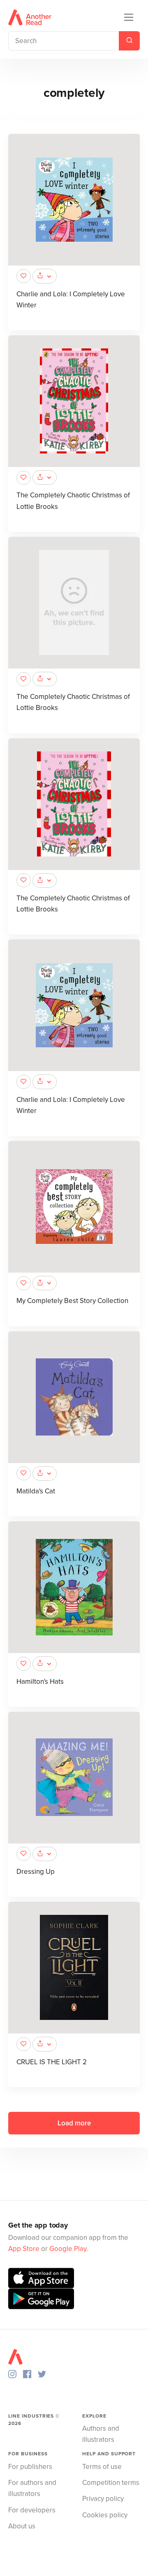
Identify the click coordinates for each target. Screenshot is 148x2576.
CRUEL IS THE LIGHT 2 (52, 2062)
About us (22, 2526)
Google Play (68, 2249)
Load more (74, 2123)
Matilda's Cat (36, 1491)
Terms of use (102, 2467)
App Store (24, 2249)
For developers (32, 2510)
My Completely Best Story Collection (72, 1301)
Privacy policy (103, 2499)
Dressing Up (36, 1872)
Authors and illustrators (101, 2434)
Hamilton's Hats (40, 1682)
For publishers (30, 2467)
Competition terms (111, 2483)
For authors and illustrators (32, 2488)
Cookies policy (105, 2515)
